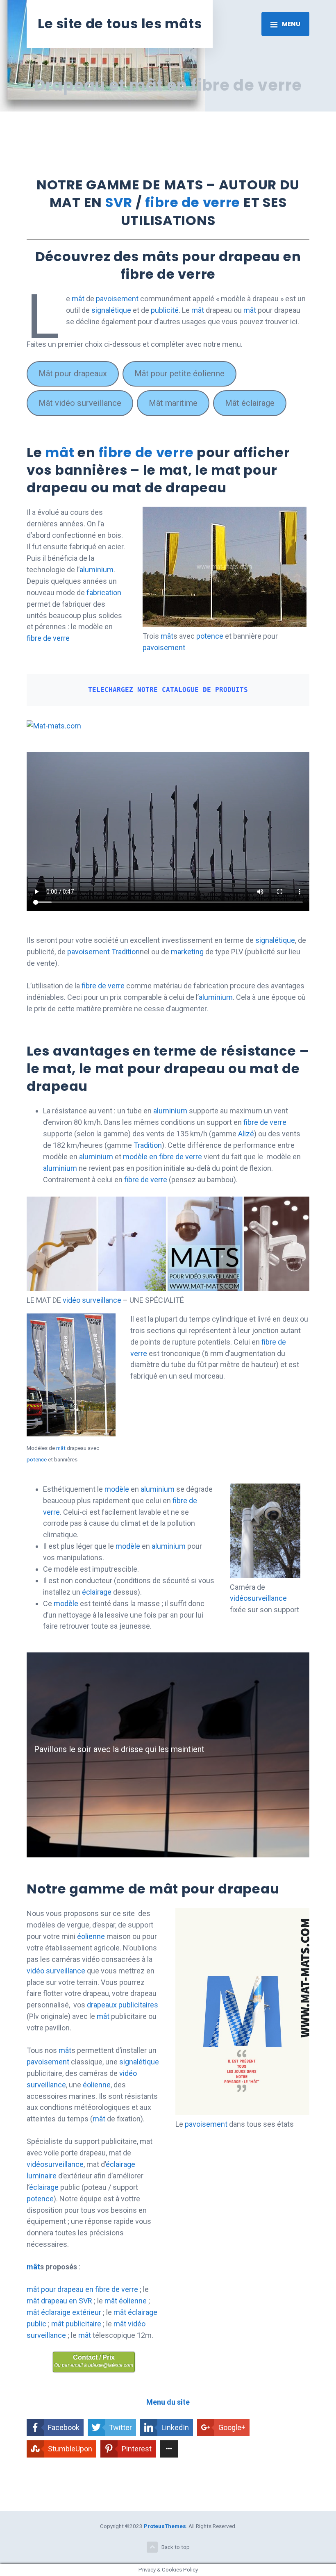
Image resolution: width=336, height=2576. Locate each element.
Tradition (126, 952)
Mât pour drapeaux (73, 373)
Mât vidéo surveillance (80, 403)
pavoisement (117, 299)
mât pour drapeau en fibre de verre (82, 2289)
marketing (188, 952)
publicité (165, 310)
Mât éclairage (250, 403)
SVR (119, 202)
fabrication (104, 593)
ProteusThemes (165, 2526)
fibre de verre (193, 202)
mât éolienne (126, 2301)
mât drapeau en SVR (59, 2301)
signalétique (111, 310)
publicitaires (138, 2005)
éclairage (97, 1592)
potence (210, 636)
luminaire (42, 2176)
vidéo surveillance (92, 1300)
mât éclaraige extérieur (64, 2312)
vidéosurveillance (258, 1598)
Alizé (246, 1134)
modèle (117, 1489)
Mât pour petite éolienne (179, 373)
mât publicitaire (76, 2324)
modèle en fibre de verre (162, 1157)
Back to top (176, 2547)
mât (78, 299)
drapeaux (102, 2005)
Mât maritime (173, 403)
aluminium (96, 570)
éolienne (91, 1936)
